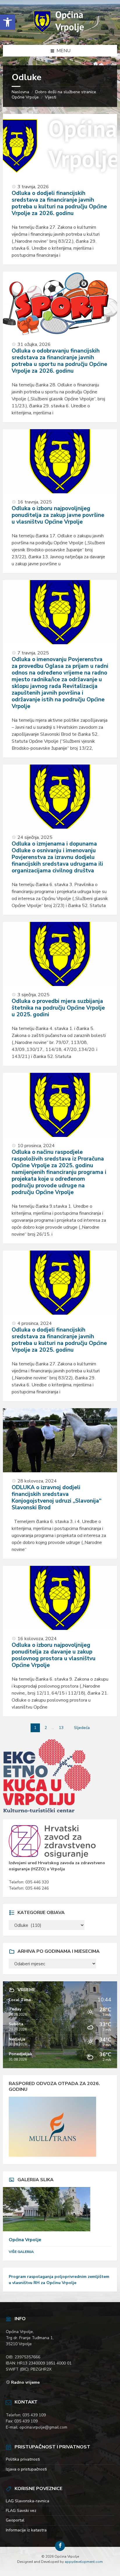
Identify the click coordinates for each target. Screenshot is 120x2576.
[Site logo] (60, 33)
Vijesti (51, 97)
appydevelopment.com (84, 2562)
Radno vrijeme (25, 2382)
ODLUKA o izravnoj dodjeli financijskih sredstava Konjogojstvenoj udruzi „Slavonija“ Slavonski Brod (57, 1497)
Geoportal (15, 2520)
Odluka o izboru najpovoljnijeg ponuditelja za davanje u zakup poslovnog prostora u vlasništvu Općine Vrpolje (54, 1655)
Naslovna (20, 92)
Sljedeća (82, 1728)
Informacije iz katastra (26, 2530)
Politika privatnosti (23, 2459)
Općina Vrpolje (25, 2240)
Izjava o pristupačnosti (26, 2469)
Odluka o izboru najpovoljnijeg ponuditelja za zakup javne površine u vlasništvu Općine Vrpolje (58, 515)
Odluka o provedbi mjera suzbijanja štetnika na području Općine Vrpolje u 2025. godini (58, 1008)
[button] (8, 22)
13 (61, 1728)
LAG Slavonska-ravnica (28, 2501)
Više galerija (21, 2252)
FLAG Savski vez (21, 2511)
